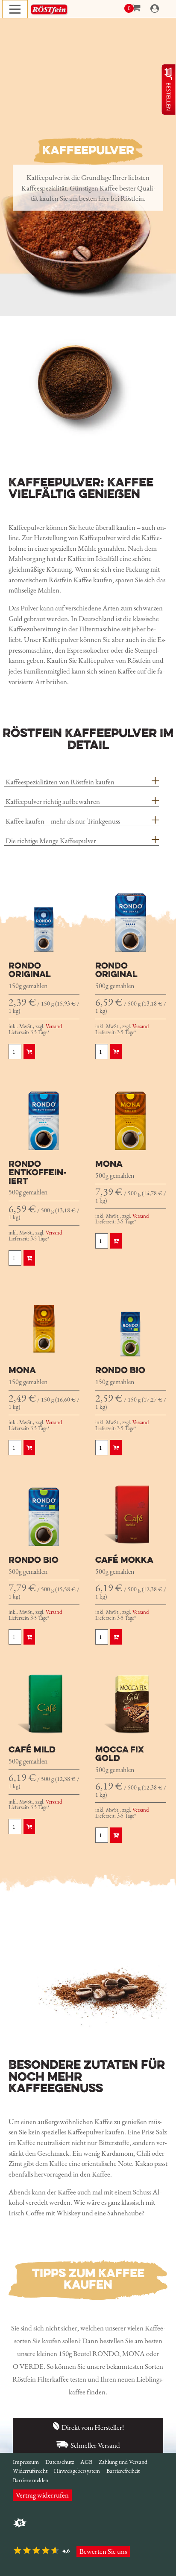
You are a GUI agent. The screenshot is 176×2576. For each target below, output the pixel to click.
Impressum (26, 2462)
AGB (86, 2462)
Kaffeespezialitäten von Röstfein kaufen (60, 782)
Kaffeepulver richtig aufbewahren (53, 801)
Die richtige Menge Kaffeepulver (51, 841)
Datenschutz (60, 2462)
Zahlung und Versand (123, 2462)
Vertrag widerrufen (42, 2495)
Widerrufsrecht (30, 2471)
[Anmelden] (155, 9)
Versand (54, 1026)
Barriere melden (31, 2480)
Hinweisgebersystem (77, 2471)
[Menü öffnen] (15, 9)
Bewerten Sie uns (103, 2551)
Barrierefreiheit (123, 2471)
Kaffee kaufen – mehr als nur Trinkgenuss (63, 821)
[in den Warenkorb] (29, 1052)
